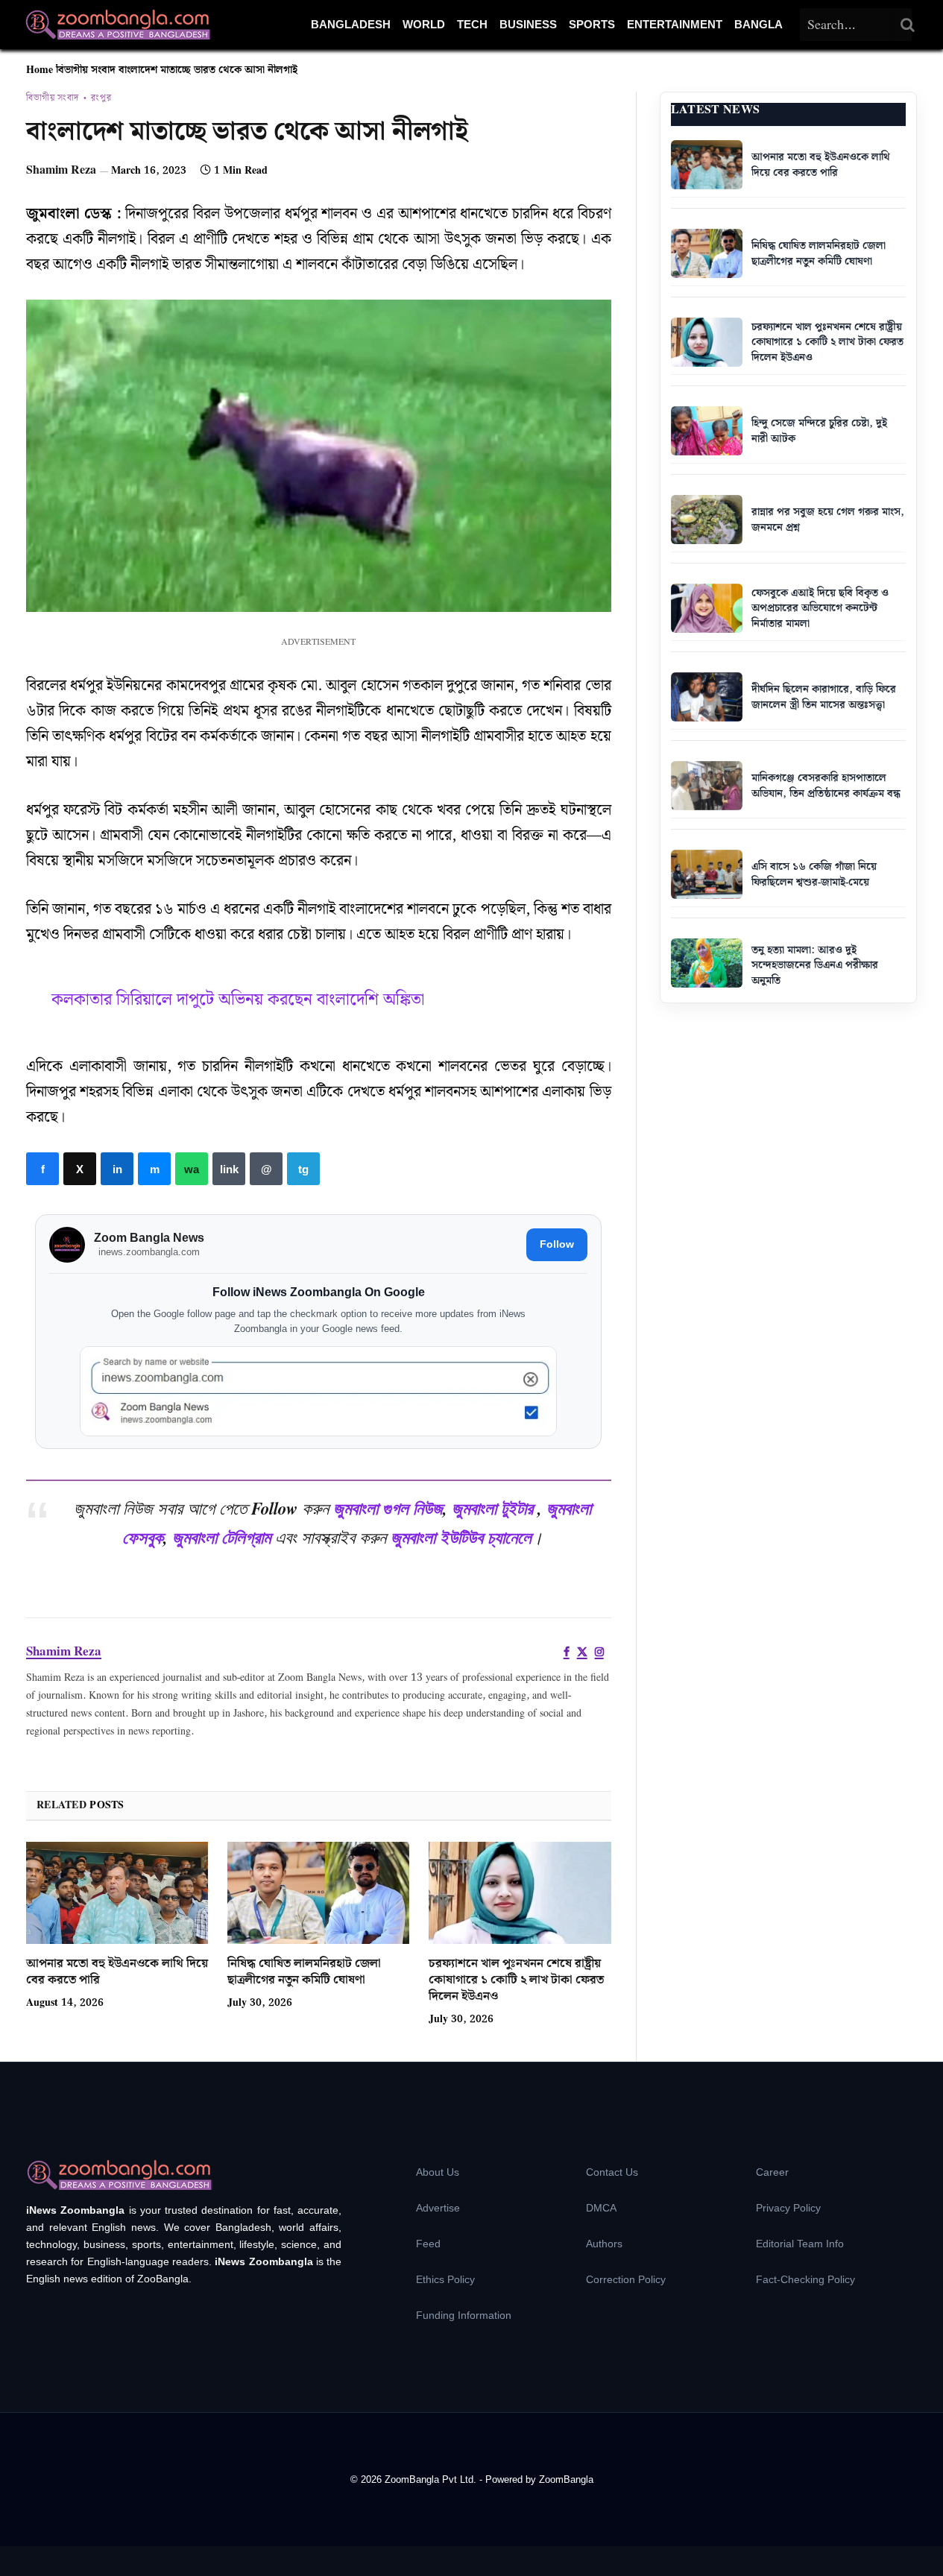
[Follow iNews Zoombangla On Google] (318, 1391)
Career (772, 2172)
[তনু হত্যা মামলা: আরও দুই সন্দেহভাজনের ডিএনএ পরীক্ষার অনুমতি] (707, 963)
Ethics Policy (445, 2279)
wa (192, 1169)
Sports (592, 24)
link (229, 1169)
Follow (557, 1244)
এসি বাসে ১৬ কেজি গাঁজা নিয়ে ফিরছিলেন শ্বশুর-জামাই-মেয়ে (814, 875)
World (424, 24)
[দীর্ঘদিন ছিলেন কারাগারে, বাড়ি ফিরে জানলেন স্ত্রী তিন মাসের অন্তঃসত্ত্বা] (707, 697)
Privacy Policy (788, 2208)
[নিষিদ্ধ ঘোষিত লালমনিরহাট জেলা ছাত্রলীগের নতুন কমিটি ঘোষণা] (318, 1893)
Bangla (758, 24)
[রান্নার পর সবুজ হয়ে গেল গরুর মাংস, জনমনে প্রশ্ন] (707, 520)
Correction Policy (626, 2279)
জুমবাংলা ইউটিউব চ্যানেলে (461, 1537)
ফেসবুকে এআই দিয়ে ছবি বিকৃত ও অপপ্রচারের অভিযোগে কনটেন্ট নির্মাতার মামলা (820, 609)
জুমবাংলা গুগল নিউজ (388, 1508)
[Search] (908, 25)
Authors (604, 2244)
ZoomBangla (566, 2479)
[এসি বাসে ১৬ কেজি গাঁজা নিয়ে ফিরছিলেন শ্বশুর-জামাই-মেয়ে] (707, 874)
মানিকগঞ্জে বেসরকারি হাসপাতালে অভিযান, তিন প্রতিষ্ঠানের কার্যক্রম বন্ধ (826, 786)
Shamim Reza (61, 170)
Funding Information (464, 2315)
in (117, 1169)
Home (40, 70)
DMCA (601, 2208)
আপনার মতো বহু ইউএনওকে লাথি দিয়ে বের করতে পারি (117, 1972)
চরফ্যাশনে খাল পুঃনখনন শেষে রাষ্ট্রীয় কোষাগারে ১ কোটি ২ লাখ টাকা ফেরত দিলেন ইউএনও (516, 1980)
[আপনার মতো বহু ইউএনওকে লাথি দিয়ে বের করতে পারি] (117, 1893)
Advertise (438, 2208)
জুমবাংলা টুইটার (492, 1508)
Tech (472, 24)
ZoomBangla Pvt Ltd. (432, 2479)
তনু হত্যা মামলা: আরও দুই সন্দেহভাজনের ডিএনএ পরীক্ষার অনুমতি (815, 966)
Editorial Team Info (800, 2244)
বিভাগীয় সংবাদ (86, 70)
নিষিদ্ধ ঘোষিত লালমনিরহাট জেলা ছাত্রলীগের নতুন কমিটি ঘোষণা (304, 1972)
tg (303, 1169)
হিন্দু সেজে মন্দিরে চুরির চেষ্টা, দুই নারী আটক (819, 431)
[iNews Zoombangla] (118, 25)
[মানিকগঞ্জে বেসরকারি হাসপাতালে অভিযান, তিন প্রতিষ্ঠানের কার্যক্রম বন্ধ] (707, 786)
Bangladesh (351, 24)
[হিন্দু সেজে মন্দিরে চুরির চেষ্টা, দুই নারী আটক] (707, 431)
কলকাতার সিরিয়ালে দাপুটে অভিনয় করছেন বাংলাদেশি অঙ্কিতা (238, 1000)
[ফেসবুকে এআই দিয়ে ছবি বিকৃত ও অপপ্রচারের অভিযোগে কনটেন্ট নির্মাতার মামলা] (707, 608)
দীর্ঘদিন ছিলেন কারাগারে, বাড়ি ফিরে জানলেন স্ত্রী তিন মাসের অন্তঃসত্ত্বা (824, 697)
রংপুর (101, 98)
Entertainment (675, 24)
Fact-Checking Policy (805, 2279)
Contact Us (612, 2172)
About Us (438, 2172)
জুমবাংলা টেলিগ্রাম (221, 1537)
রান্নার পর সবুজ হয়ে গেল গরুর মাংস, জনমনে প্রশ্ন (828, 520)
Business (528, 24)
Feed (428, 2244)
